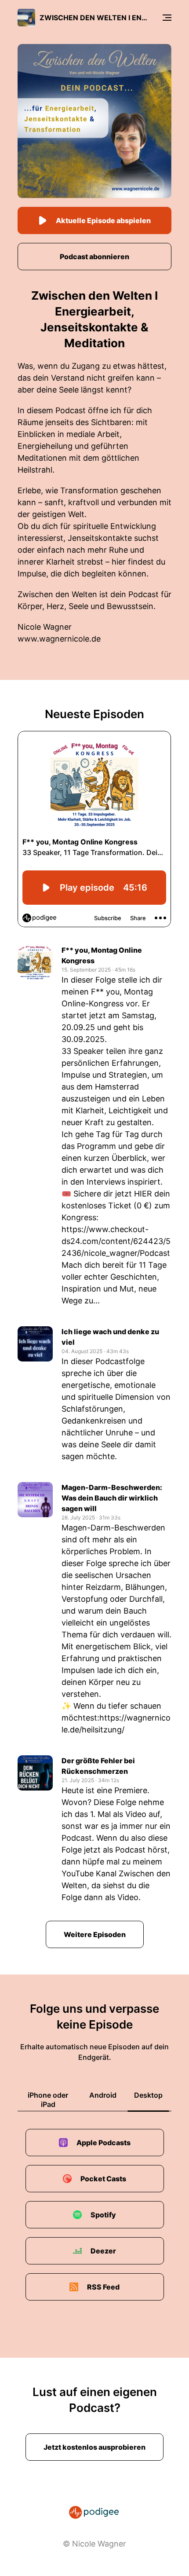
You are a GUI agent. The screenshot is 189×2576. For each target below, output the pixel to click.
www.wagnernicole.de (59, 639)
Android (103, 2095)
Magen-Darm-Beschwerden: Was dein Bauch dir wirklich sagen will (112, 1498)
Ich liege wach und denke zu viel (110, 1337)
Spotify (103, 2215)
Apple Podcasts (104, 2143)
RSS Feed (103, 2287)
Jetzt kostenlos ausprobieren (94, 2447)
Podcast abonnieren (94, 257)
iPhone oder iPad (48, 2100)
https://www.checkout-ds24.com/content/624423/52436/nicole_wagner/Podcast (116, 1241)
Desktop (148, 2095)
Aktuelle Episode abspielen (103, 220)
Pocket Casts (103, 2179)
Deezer (103, 2251)
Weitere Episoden (95, 1934)
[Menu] (167, 18)
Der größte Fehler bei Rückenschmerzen (98, 1766)
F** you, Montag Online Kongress (102, 955)
